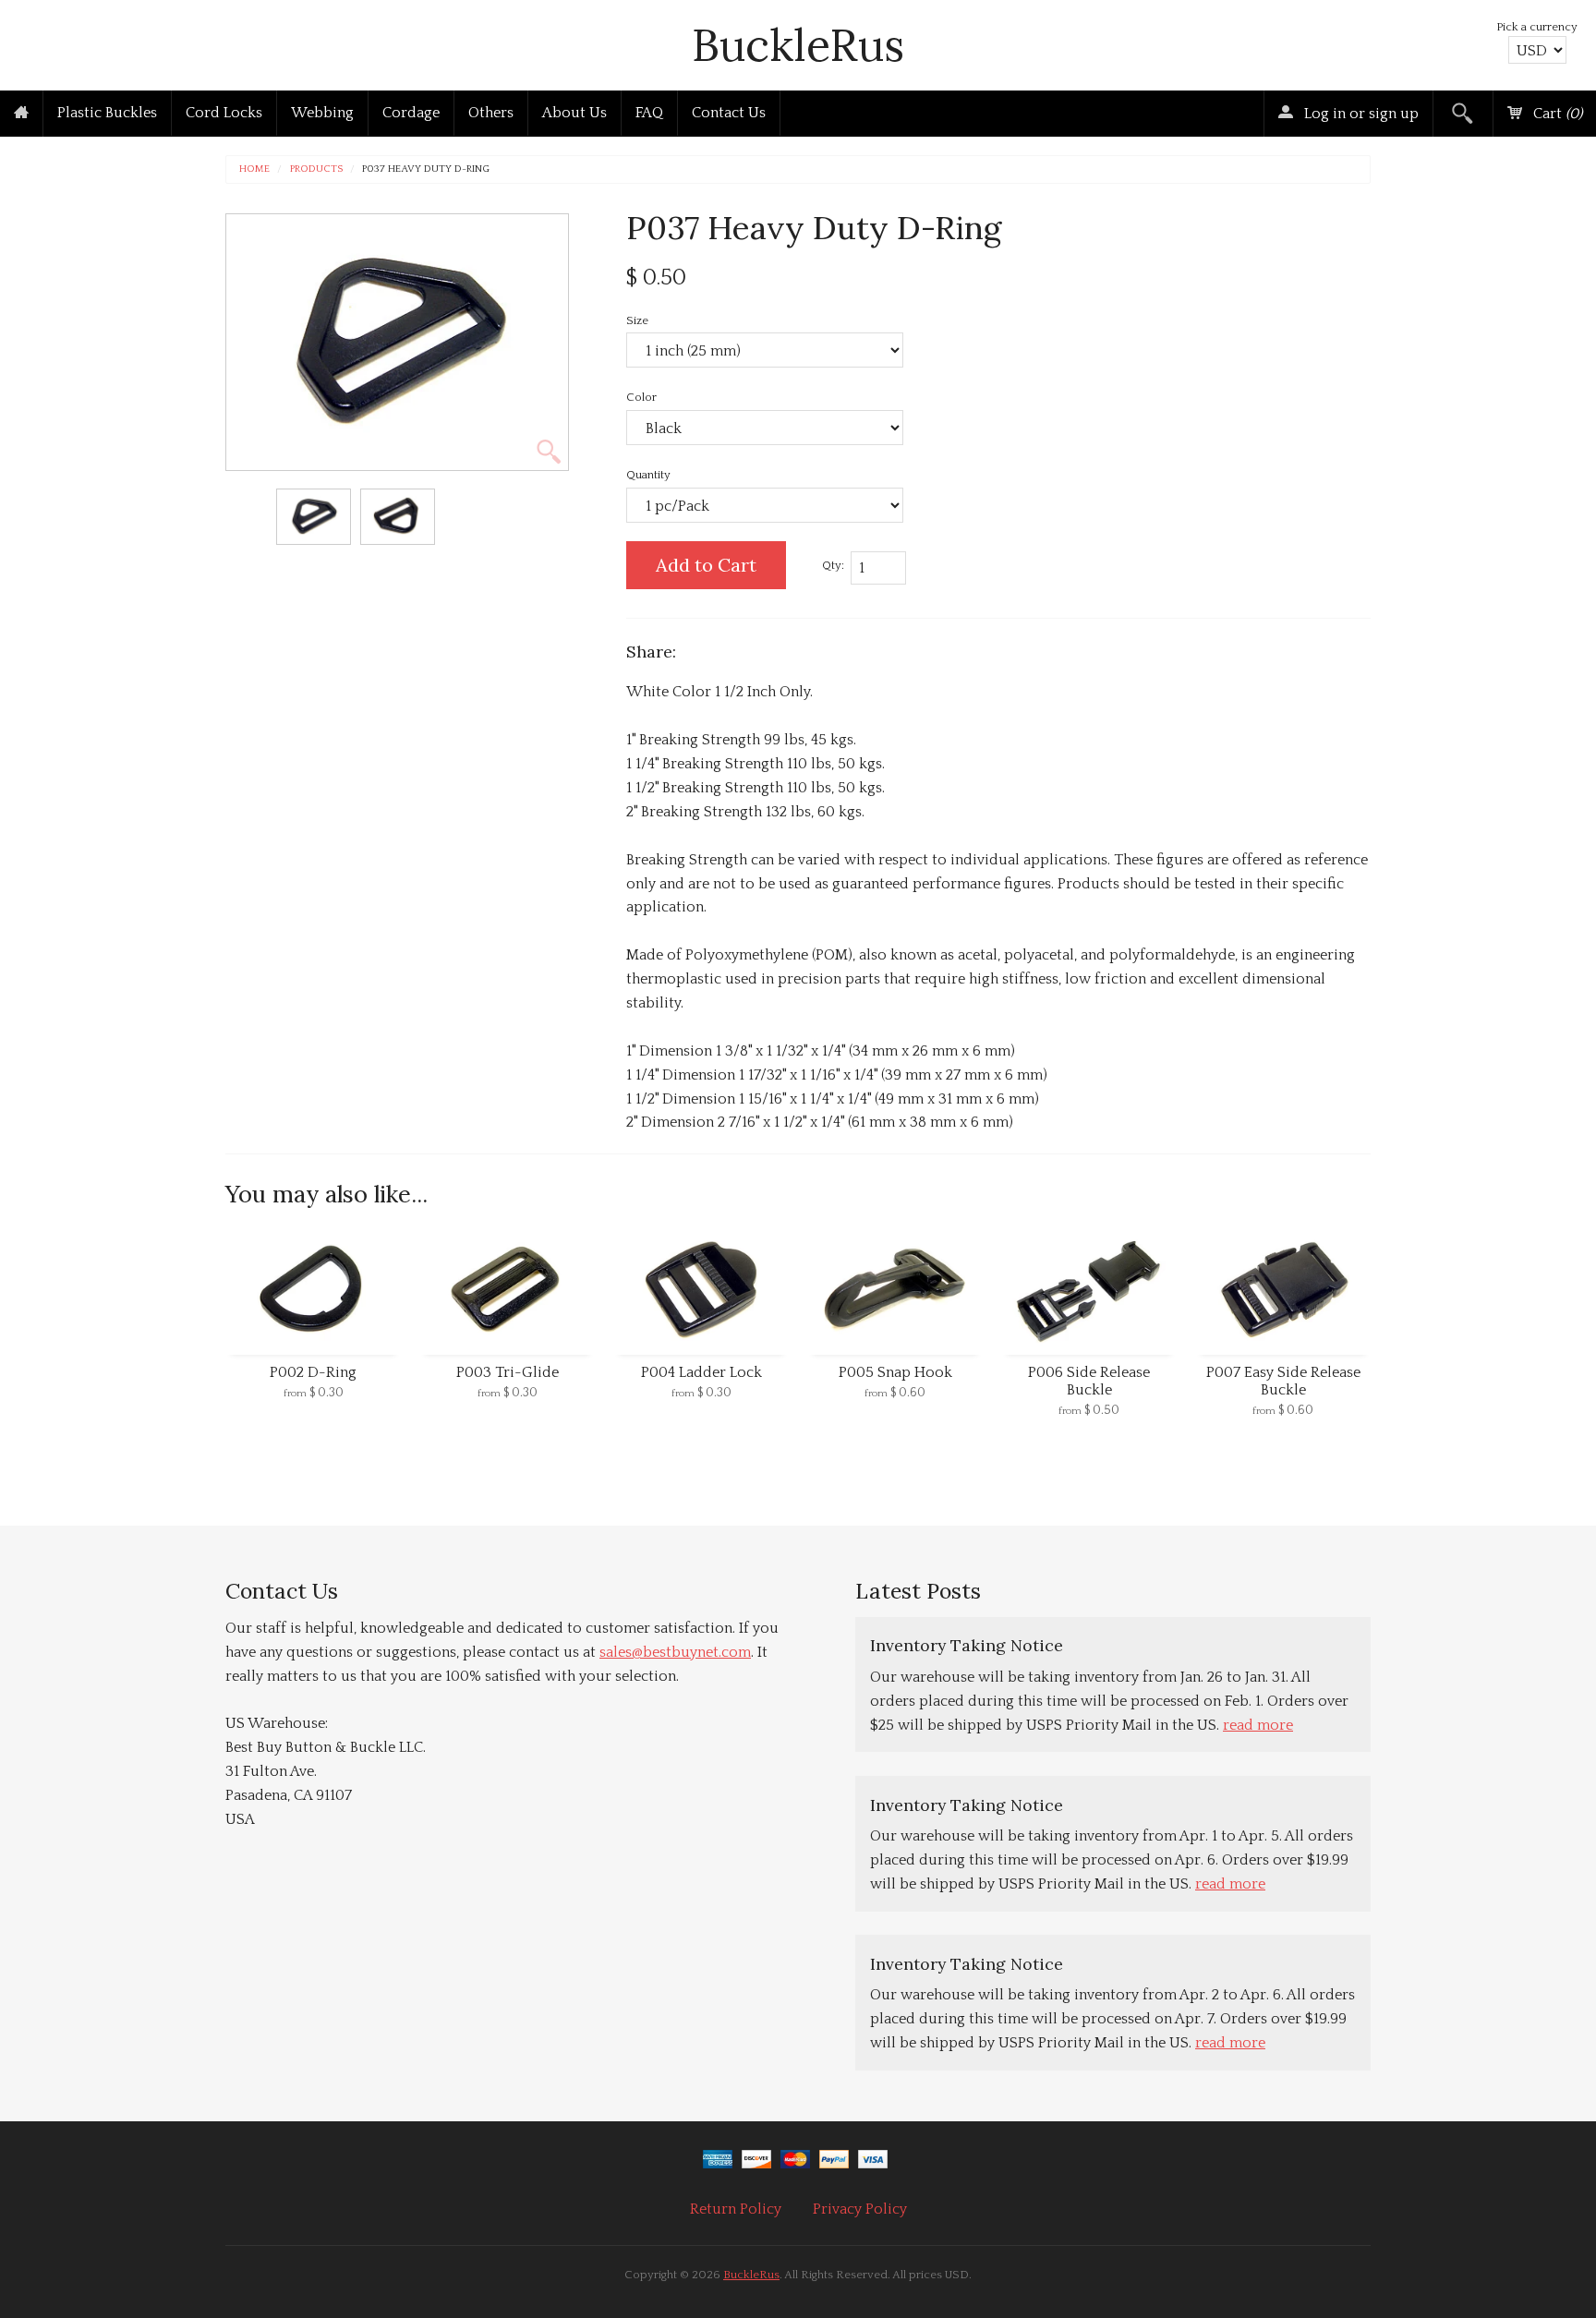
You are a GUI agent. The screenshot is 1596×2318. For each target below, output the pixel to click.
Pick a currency (1537, 27)
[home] (21, 114)
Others (491, 113)
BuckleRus (798, 45)
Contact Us (729, 113)
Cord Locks (224, 113)
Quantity (648, 475)
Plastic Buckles (107, 113)
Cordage (411, 113)
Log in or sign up (1360, 114)
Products (316, 169)
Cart (1556, 114)
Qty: (833, 565)
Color (641, 397)
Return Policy (736, 2209)
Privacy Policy (860, 2209)
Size (637, 320)
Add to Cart (706, 565)
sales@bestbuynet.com (675, 1652)
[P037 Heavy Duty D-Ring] (314, 517)
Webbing (322, 113)
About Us (574, 113)
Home (254, 169)
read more (1258, 1725)
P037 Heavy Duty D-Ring (426, 169)
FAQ (649, 113)
